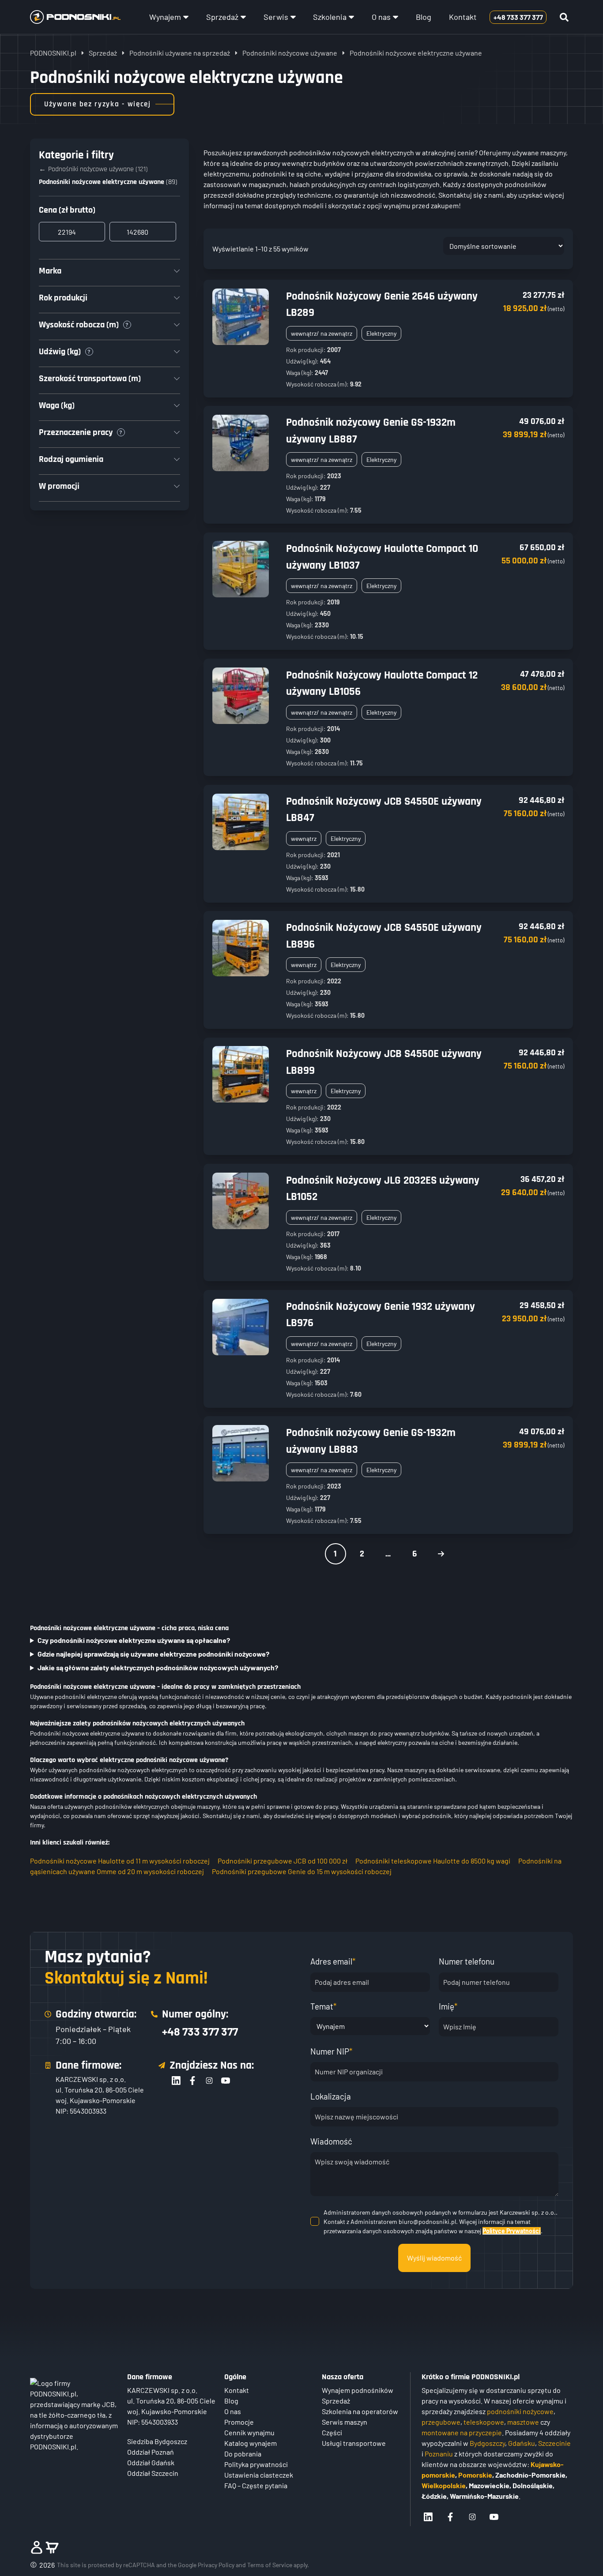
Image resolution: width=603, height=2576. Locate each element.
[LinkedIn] (176, 2081)
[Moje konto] (37, 2547)
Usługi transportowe (354, 2443)
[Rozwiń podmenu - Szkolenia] (351, 17)
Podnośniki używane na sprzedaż (180, 53)
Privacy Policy (216, 2565)
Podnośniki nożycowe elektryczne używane (102, 182)
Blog (424, 17)
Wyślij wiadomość (434, 2258)
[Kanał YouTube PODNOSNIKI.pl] (494, 2517)
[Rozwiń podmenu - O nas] (396, 17)
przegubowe (441, 2422)
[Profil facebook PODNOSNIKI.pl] (450, 2517)
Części (332, 2432)
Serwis (276, 17)
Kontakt (463, 17)
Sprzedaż (222, 17)
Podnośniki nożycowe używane (290, 53)
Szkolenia (330, 17)
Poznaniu (439, 2454)
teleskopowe (484, 2422)
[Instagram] (209, 2081)
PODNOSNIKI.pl (53, 53)
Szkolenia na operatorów (360, 2411)
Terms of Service (270, 2565)
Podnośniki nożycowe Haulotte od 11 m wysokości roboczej (120, 1861)
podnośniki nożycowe (520, 2411)
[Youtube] (226, 2081)
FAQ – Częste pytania (256, 2485)
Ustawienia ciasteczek (259, 2475)
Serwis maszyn (345, 2422)
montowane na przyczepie (462, 2432)
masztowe (523, 2422)
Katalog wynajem (251, 2443)
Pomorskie (475, 2475)
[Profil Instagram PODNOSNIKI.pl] (472, 2517)
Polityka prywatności (256, 2464)
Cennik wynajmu (249, 2432)
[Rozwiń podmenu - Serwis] (293, 17)
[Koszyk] (52, 2547)
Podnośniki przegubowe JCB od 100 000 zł (283, 1861)
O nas (381, 17)
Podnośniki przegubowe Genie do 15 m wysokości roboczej (302, 1871)
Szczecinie (554, 2443)
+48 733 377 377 (200, 2031)
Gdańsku (522, 2443)
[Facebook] (192, 2081)
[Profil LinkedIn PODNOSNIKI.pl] (428, 2517)
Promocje (239, 2422)
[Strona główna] (75, 17)
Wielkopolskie (444, 2485)
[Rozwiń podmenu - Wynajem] (186, 17)
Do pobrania (243, 2454)
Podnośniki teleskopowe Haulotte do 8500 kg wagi (433, 1861)
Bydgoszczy (487, 2443)
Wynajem (165, 17)
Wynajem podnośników (358, 2390)
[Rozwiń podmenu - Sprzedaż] (243, 17)
